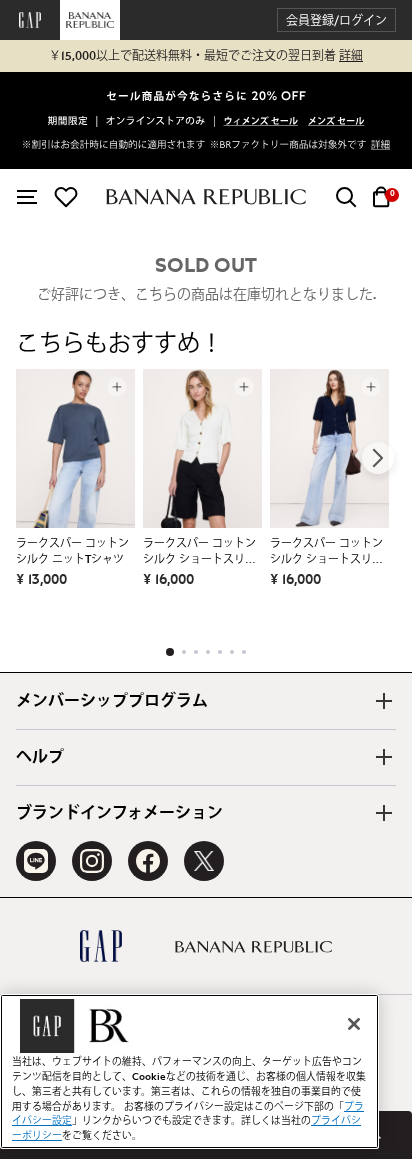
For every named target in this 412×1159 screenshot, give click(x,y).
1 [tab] (170, 652)
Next (378, 458)
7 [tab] (244, 652)
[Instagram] (92, 861)
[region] (189, 1071)
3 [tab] (196, 652)
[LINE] (36, 861)
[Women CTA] (261, 123)
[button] (336, 20)
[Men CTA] (336, 123)
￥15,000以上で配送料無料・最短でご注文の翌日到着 (206, 56)
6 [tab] (232, 652)
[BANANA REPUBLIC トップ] (206, 196)
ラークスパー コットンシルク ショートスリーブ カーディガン (199, 553)
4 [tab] (208, 652)
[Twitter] (204, 861)
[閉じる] (354, 1024)
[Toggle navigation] (27, 197)
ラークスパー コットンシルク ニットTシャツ (72, 551)
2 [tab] (184, 652)
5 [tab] (220, 652)
